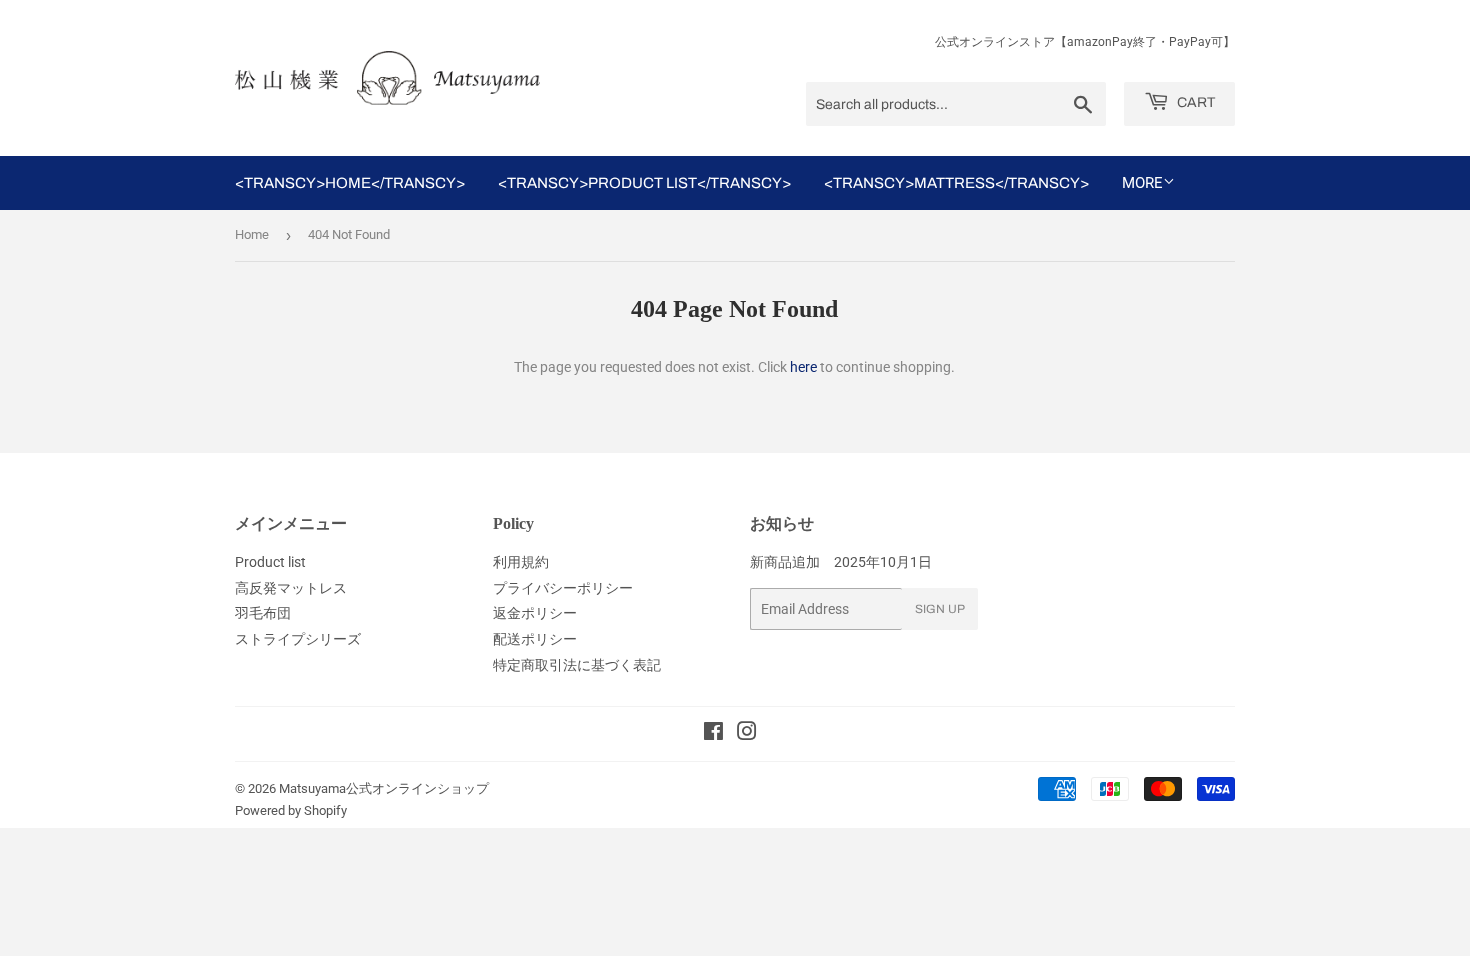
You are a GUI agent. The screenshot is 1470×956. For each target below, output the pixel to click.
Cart (1194, 102)
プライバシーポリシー (563, 588)
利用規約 (521, 562)
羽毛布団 (263, 613)
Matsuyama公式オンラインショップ (384, 788)
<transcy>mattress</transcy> (956, 183)
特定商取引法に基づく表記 (577, 665)
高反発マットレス (291, 588)
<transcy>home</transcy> (350, 183)
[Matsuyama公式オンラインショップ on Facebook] (713, 734)
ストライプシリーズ (298, 639)
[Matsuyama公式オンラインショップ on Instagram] (747, 734)
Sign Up (940, 609)
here (803, 367)
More (1142, 183)
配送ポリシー (535, 639)
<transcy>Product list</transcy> (644, 183)
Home (252, 234)
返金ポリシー (535, 613)
